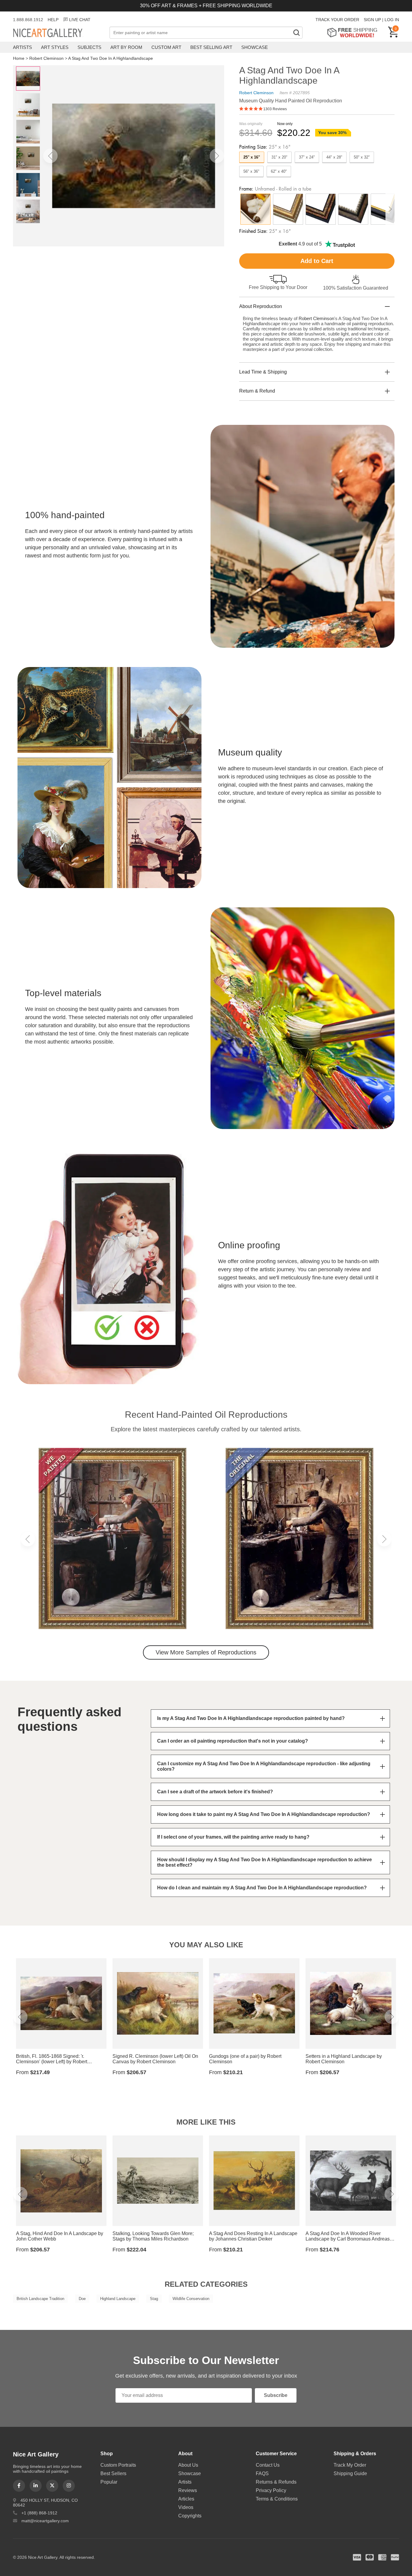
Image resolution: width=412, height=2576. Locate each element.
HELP (53, 20)
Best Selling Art (211, 47)
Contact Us (268, 2465)
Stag (154, 2299)
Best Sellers (113, 2473)
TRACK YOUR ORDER (337, 20)
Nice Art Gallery (58, 33)
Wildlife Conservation (191, 2299)
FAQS (262, 2473)
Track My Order (350, 2465)
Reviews (188, 2490)
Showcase (255, 47)
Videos (186, 2507)
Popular (109, 2482)
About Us (188, 2465)
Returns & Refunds (276, 2482)
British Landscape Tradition (40, 2299)
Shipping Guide (350, 2473)
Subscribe (276, 2395)
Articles (186, 2499)
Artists (22, 47)
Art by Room (126, 47)
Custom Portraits (118, 2465)
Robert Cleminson (46, 58)
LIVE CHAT (80, 20)
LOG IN (392, 20)
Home (19, 58)
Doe (82, 2299)
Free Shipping (354, 32)
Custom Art (166, 47)
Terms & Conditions (277, 2499)
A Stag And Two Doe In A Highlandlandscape (111, 58)
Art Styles (55, 47)
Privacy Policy (271, 2490)
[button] (50, 156)
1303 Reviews (275, 109)
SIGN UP (372, 20)
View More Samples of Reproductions (206, 1652)
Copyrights (190, 2516)
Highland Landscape (118, 2299)
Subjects (89, 47)
